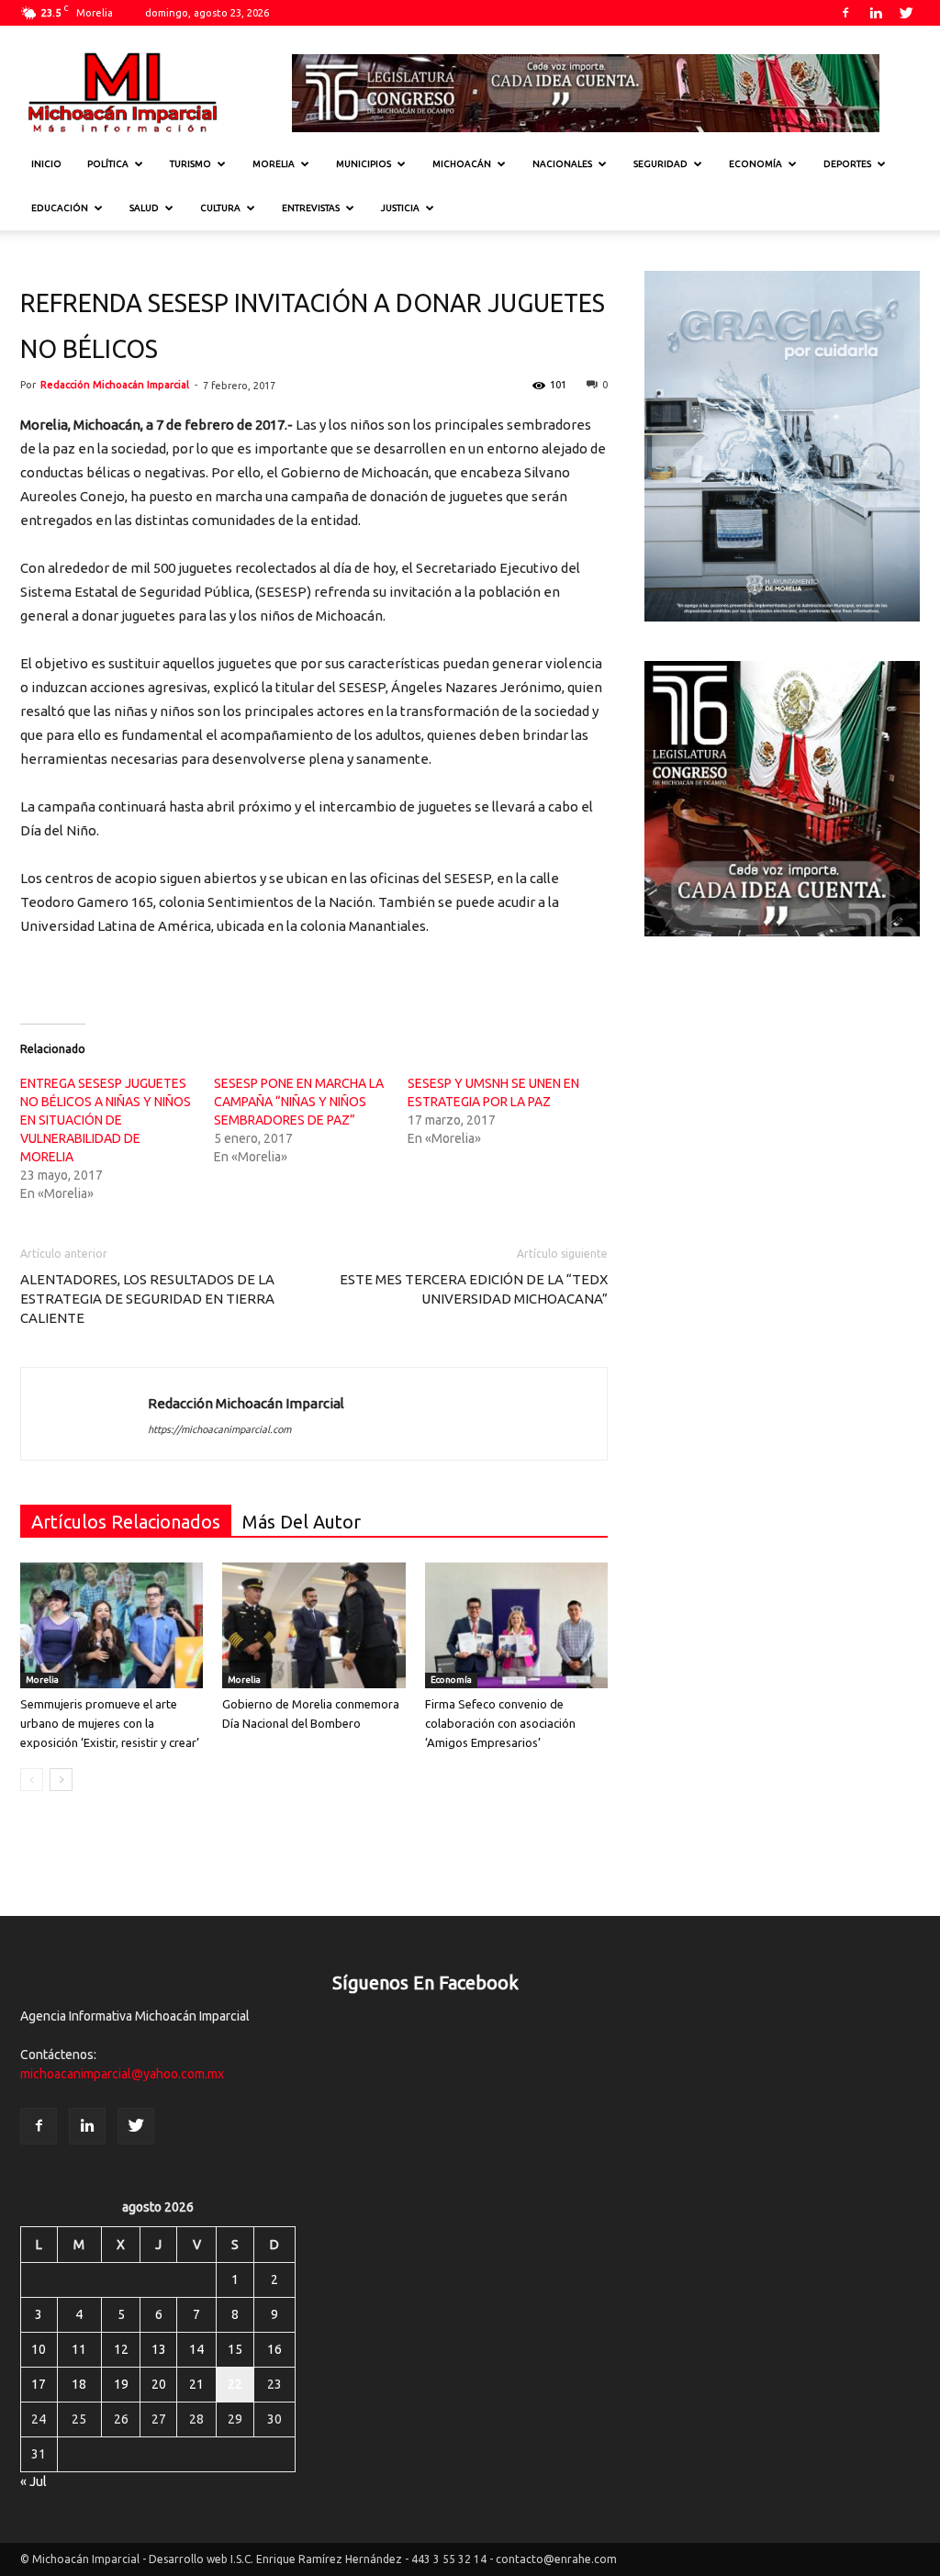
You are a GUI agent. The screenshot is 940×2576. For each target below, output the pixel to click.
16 (274, 2349)
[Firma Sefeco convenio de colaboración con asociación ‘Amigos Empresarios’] (516, 1625)
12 (121, 2349)
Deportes (847, 164)
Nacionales (562, 164)
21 (196, 2384)
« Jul (34, 2481)
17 (39, 2384)
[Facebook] (845, 13)
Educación (60, 208)
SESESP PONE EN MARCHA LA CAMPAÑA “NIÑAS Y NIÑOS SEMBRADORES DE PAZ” (299, 1102)
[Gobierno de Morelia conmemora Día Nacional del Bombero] (313, 1625)
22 (235, 2384)
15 (235, 2349)
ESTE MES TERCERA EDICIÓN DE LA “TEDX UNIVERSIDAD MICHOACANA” (474, 1289)
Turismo (190, 164)
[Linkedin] (876, 13)
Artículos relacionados (126, 1522)
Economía (755, 164)
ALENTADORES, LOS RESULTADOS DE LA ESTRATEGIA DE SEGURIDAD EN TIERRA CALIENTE (147, 1299)
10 (39, 2349)
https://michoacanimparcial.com (219, 1429)
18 (79, 2384)
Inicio (46, 164)
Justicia (400, 208)
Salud (144, 208)
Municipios (364, 164)
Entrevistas (311, 208)
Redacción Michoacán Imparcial (115, 385)
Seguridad (660, 164)
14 (196, 2349)
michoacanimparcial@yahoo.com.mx (122, 2074)
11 (79, 2349)
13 (159, 2349)
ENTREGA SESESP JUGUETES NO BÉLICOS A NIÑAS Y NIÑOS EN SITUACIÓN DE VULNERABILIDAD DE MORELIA (106, 1120)
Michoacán (462, 164)
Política (108, 164)
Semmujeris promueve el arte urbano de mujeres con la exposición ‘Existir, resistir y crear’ (110, 1723)
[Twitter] (906, 13)
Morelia (274, 164)
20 (159, 2384)
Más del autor (302, 1522)
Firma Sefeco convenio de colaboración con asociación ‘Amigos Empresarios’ (500, 1723)
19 (121, 2384)
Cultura (220, 208)
